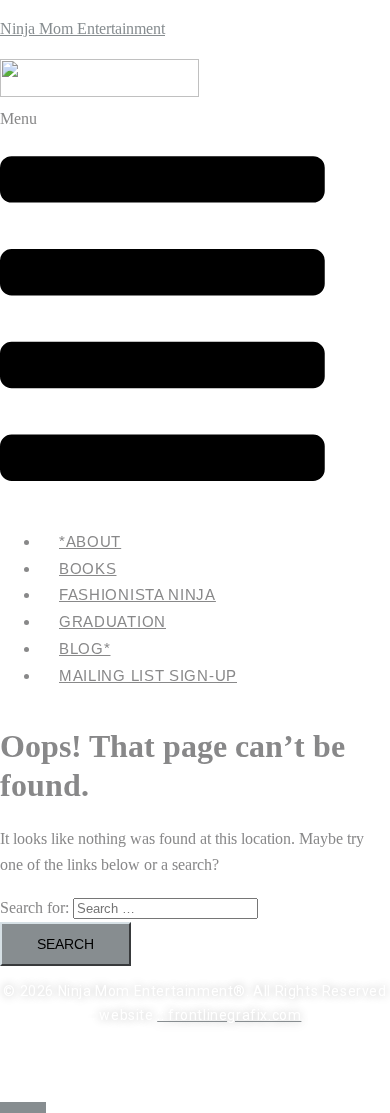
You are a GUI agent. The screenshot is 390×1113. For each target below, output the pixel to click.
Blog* (85, 648)
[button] (162, 309)
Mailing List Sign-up (148, 675)
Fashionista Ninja (137, 594)
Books (88, 568)
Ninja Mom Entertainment (82, 28)
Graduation (112, 621)
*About (90, 541)
